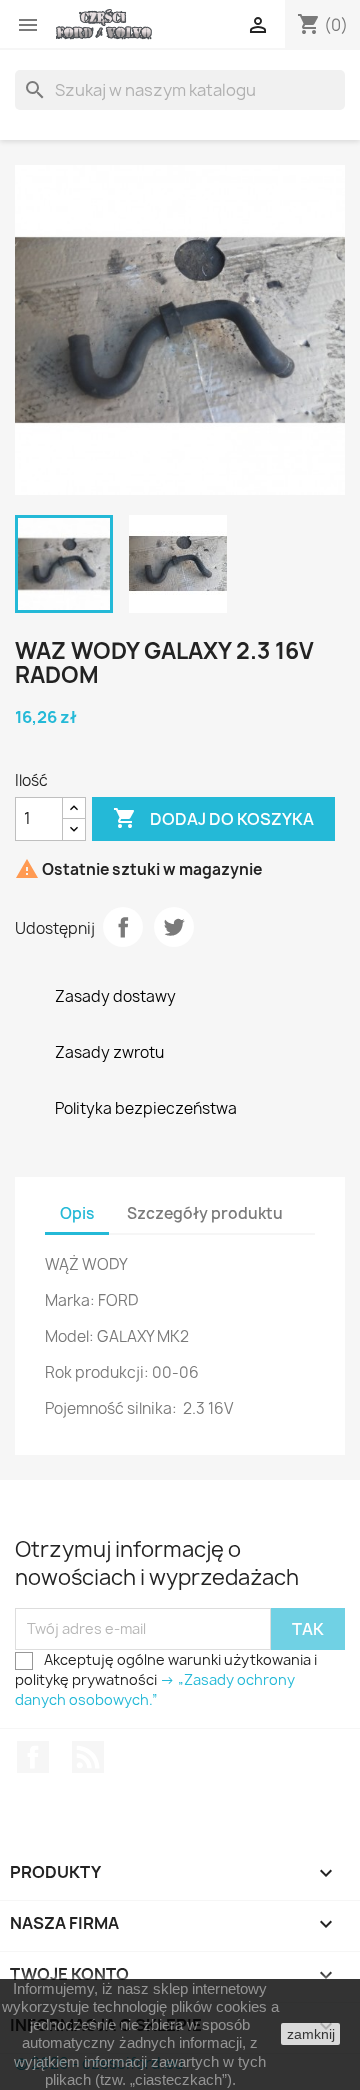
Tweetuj (174, 927)
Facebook (33, 1757)
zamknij (311, 2034)
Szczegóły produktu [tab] (205, 1213)
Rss (88, 1757)
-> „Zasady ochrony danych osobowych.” (155, 1689)
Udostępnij (123, 927)
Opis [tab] (77, 1213)
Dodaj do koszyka (213, 818)
